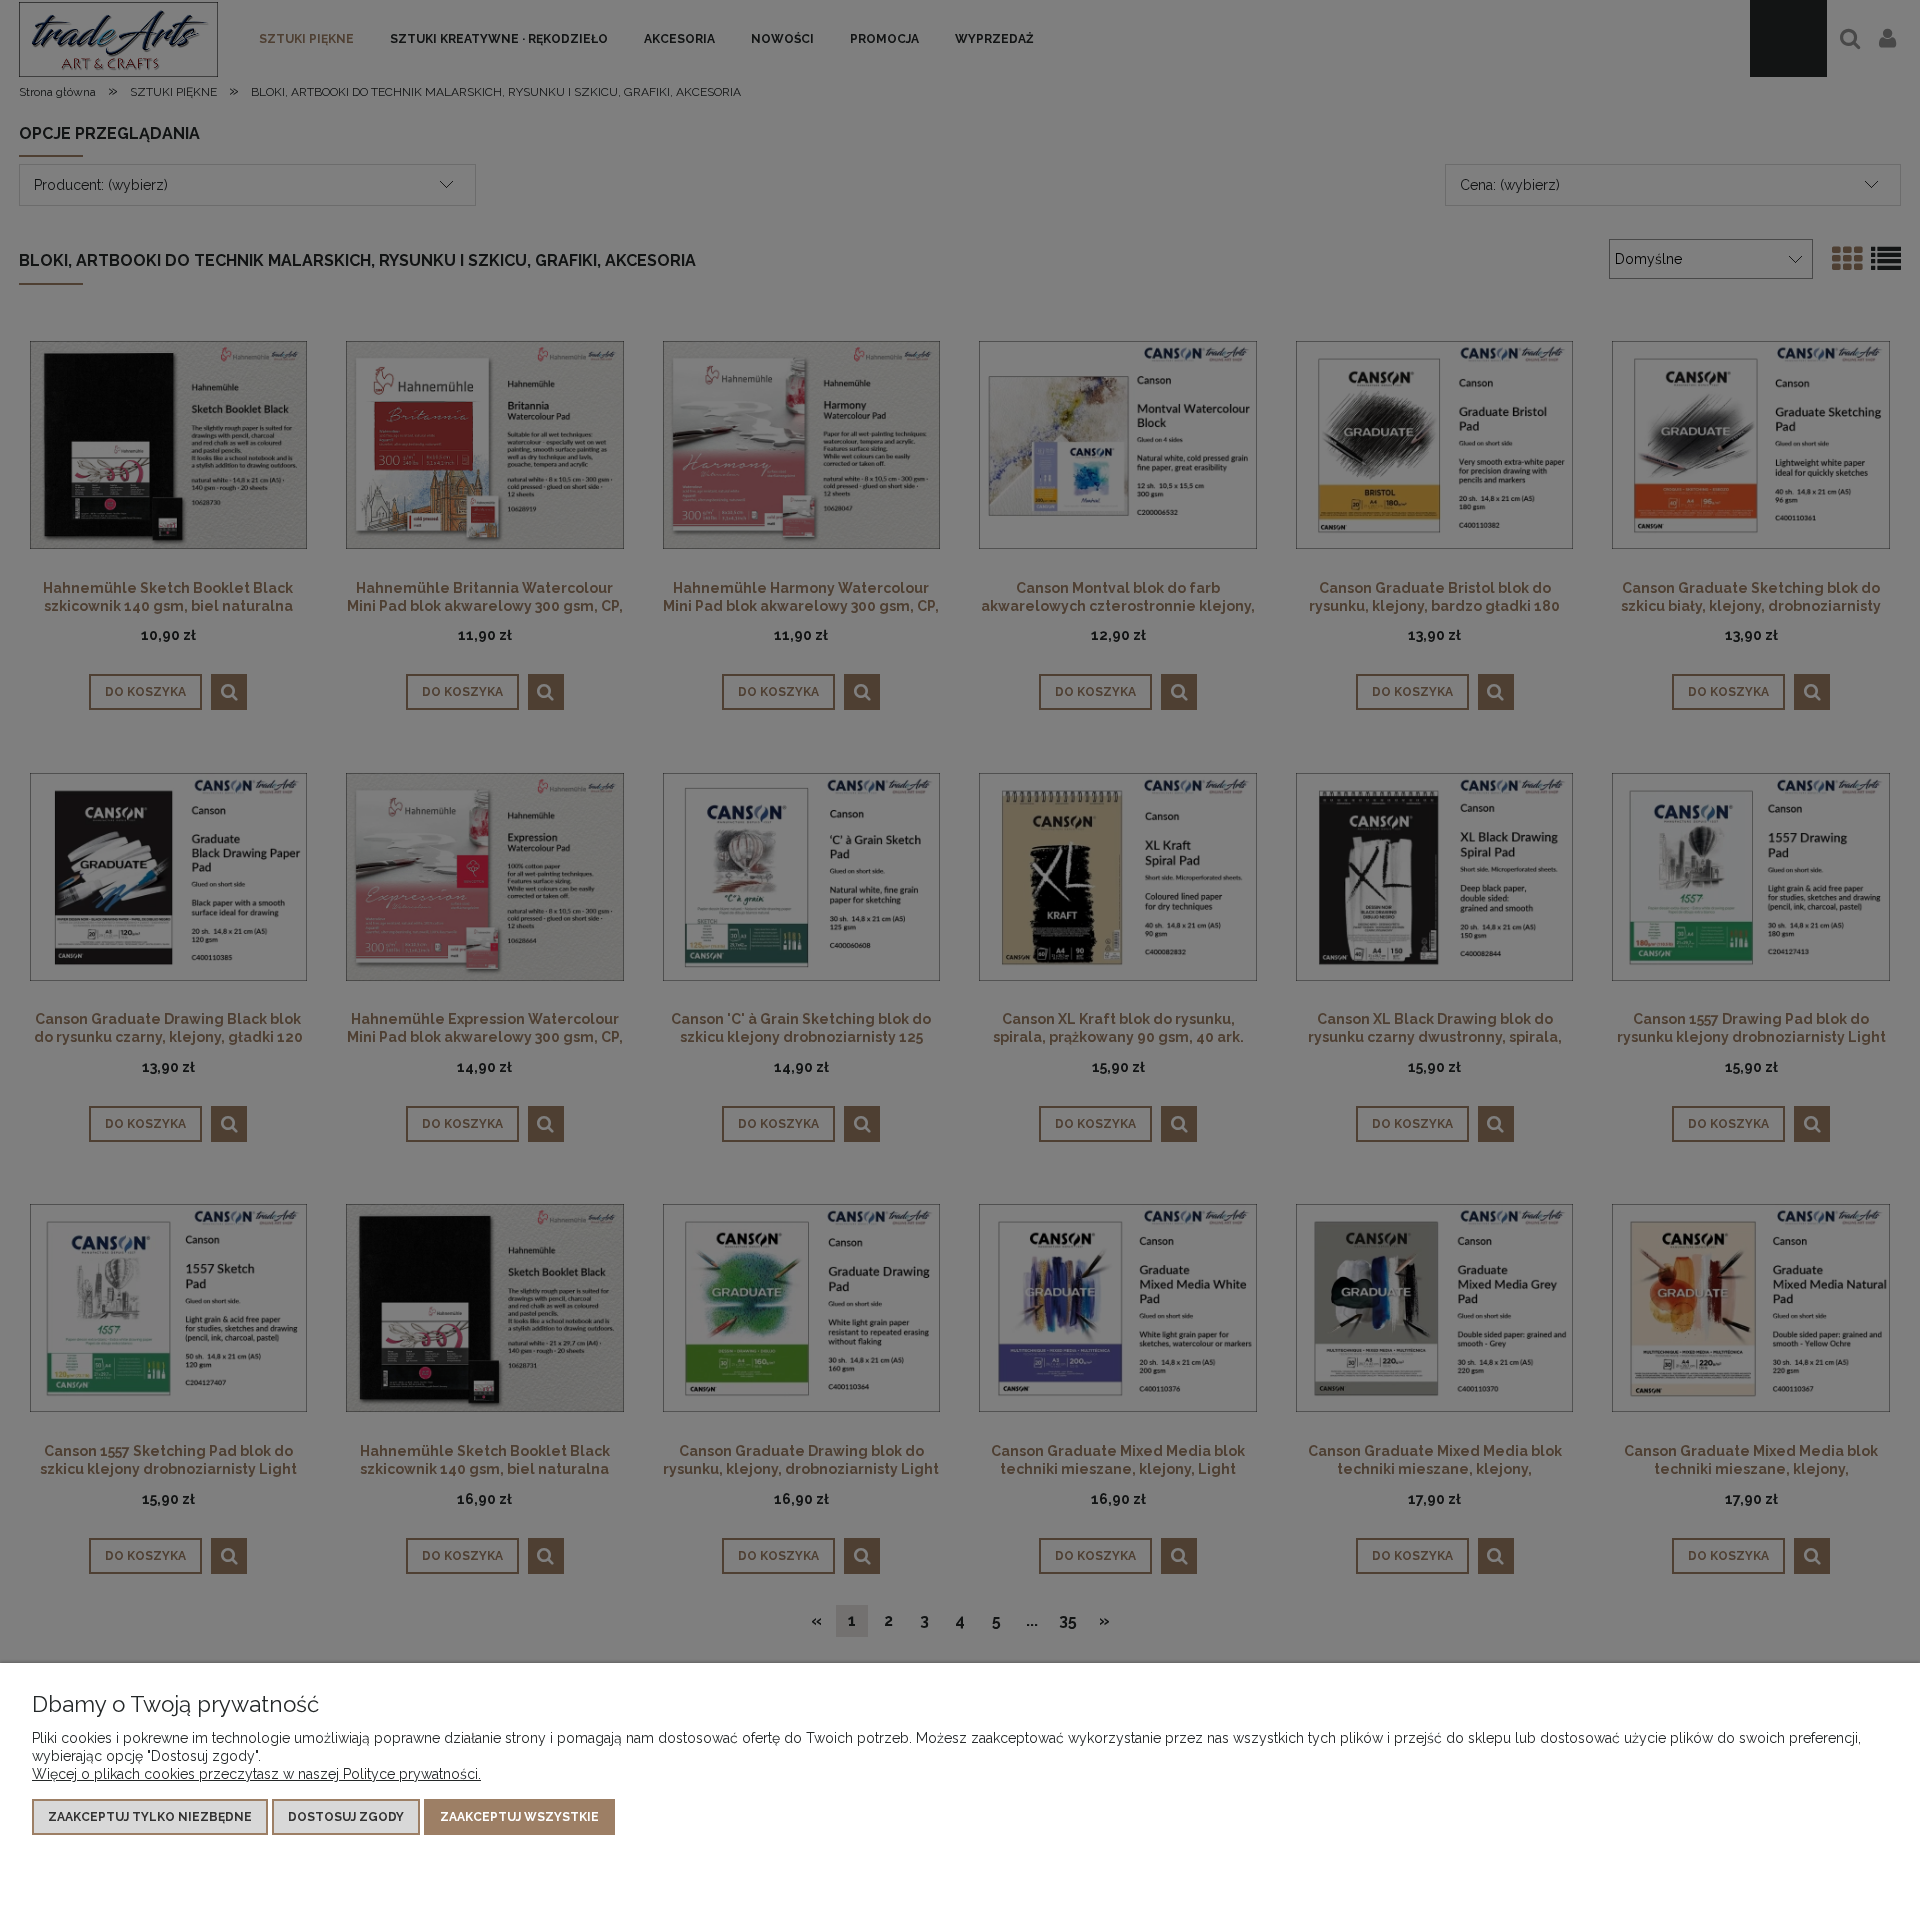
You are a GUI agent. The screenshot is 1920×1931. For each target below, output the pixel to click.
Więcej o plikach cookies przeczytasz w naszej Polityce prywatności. (256, 1774)
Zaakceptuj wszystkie (519, 1817)
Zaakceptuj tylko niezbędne (150, 1817)
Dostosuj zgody (346, 1817)
